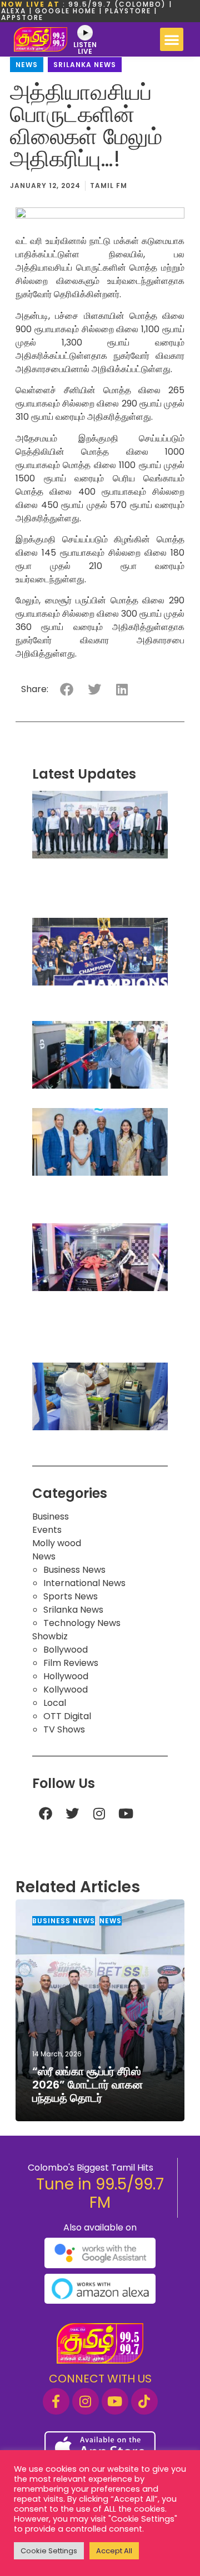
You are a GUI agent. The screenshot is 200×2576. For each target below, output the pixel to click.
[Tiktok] (144, 2401)
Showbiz (50, 1636)
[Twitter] (72, 1813)
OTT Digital (67, 1716)
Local (55, 1703)
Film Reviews (71, 1663)
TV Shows (64, 1729)
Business (51, 1516)
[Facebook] (46, 1813)
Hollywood (66, 1676)
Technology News (82, 1623)
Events (47, 1530)
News (27, 65)
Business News (74, 1570)
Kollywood (66, 1690)
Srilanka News (85, 65)
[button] (172, 39)
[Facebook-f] (56, 2401)
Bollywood (66, 1650)
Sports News (71, 1596)
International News (84, 1583)
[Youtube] (126, 1813)
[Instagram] (99, 1813)
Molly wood (57, 1543)
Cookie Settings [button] (49, 2551)
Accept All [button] (114, 2551)
